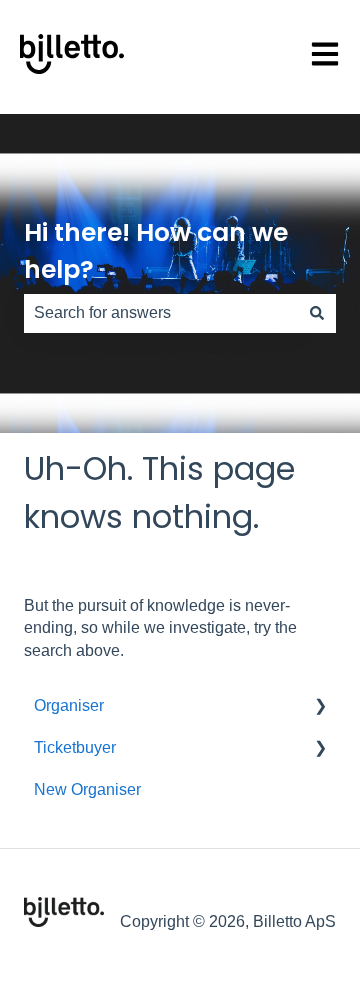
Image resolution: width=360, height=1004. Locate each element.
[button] (320, 707)
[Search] (317, 313)
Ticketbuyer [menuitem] (75, 747)
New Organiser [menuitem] (87, 789)
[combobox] (161, 313)
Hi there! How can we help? (156, 251)
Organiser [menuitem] (69, 705)
